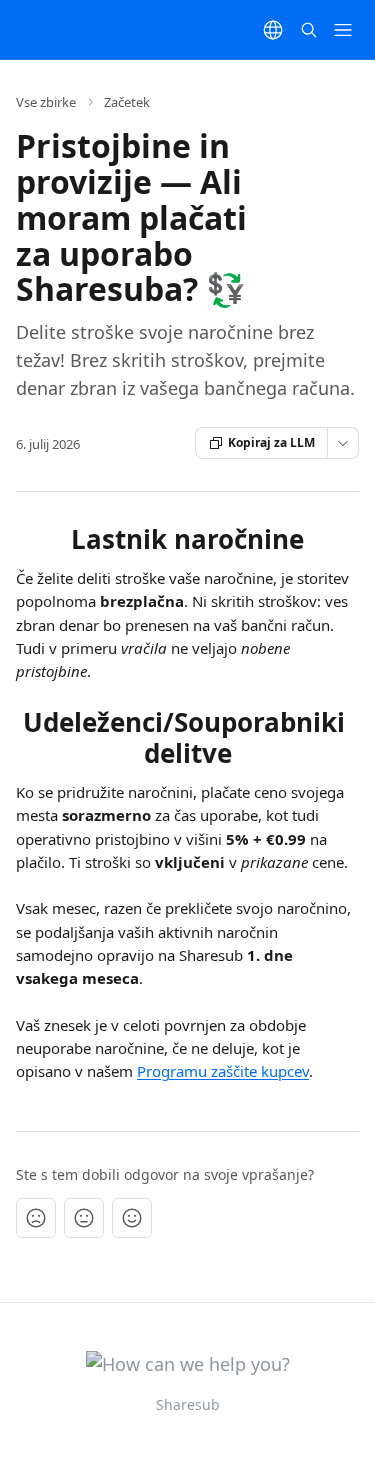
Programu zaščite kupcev (223, 1071)
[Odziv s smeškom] (132, 1218)
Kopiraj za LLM (271, 442)
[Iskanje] (309, 30)
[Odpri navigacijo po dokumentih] (343, 30)
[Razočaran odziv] (36, 1218)
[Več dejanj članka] (343, 443)
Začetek (127, 102)
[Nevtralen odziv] (84, 1218)
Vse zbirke (46, 102)
